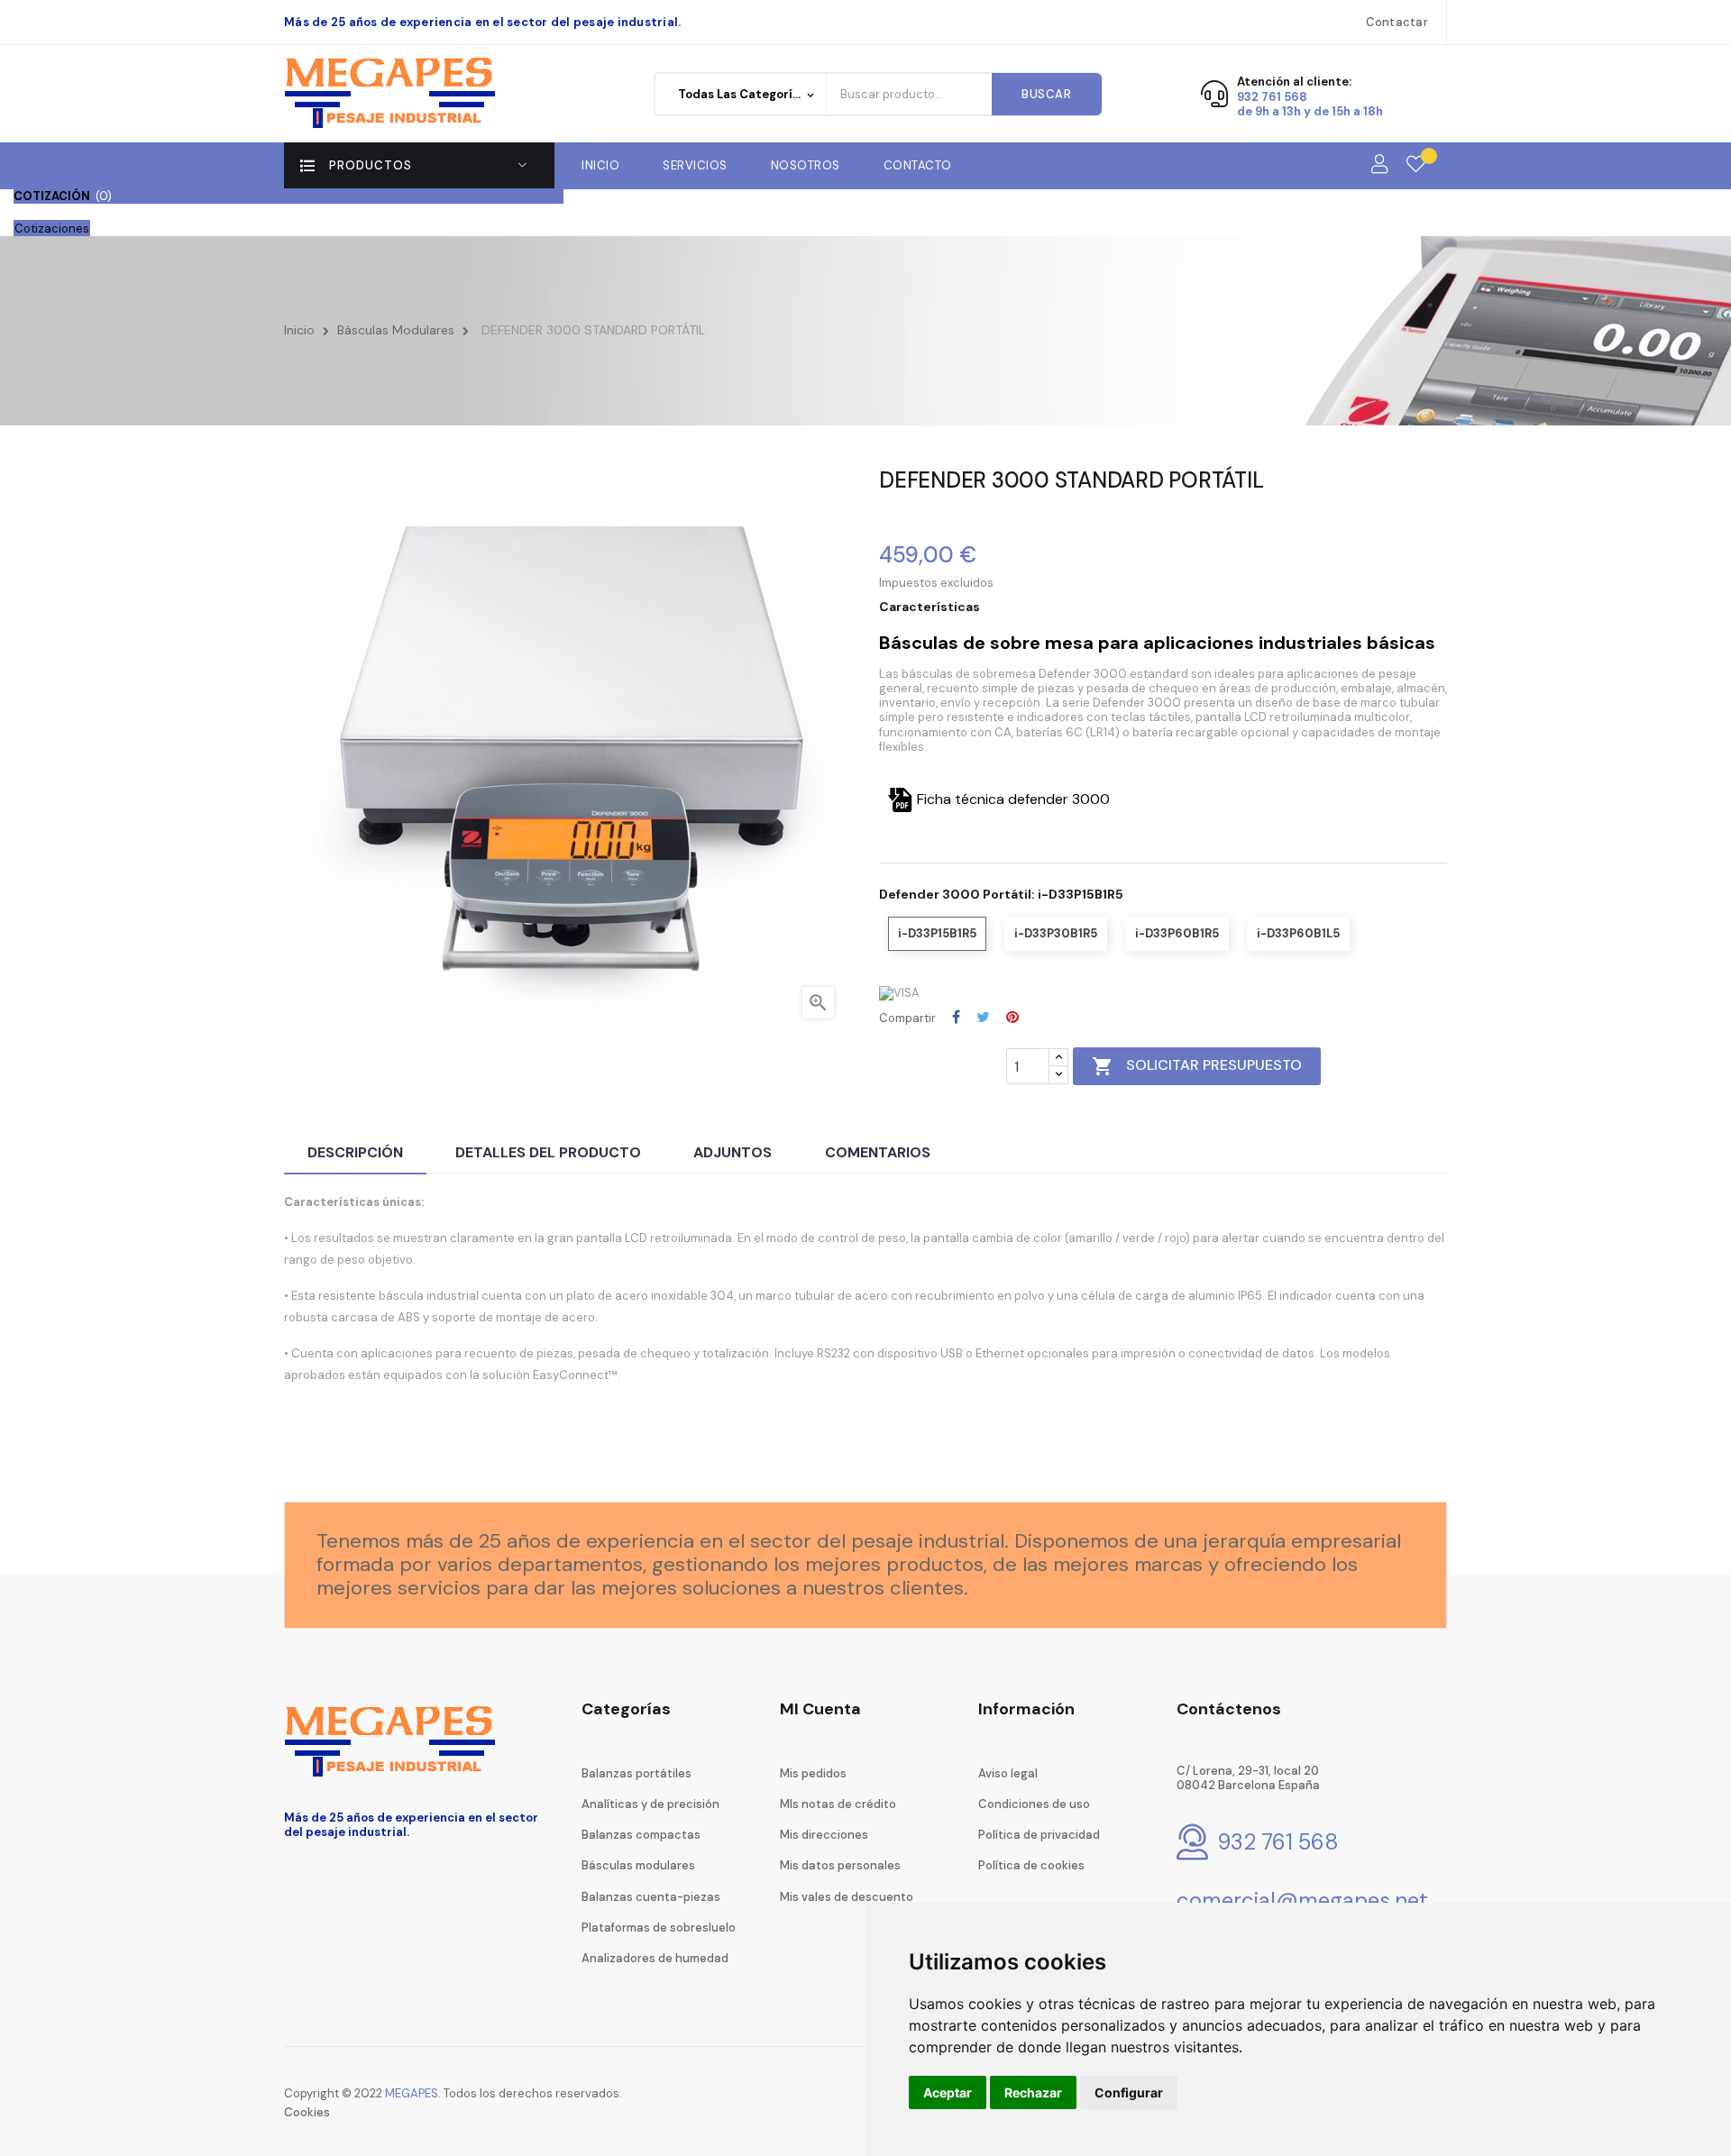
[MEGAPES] (393, 93)
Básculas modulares (638, 1865)
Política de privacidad (1039, 1835)
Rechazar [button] (1033, 2092)
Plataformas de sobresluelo (659, 1928)
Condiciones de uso (1034, 1804)
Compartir (956, 1017)
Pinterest (1012, 1017)
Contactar (1397, 22)
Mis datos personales (840, 1865)
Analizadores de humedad (655, 1958)
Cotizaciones (52, 228)
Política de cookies (1031, 1865)
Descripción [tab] (355, 1152)
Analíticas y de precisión (650, 1804)
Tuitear (983, 1017)
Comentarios (878, 1152)
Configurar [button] (1129, 2092)
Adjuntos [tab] (733, 1152)
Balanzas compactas (641, 1835)
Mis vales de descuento (847, 1897)
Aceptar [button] (948, 2092)
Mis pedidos (813, 1773)
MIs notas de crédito (838, 1804)
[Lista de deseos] (1416, 165)
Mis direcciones (824, 1835)
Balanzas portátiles (637, 1773)
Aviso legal (1008, 1773)
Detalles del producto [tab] (548, 1152)
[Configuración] (1379, 165)
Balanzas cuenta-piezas (651, 1897)
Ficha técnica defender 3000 (1013, 799)
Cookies (307, 2112)
